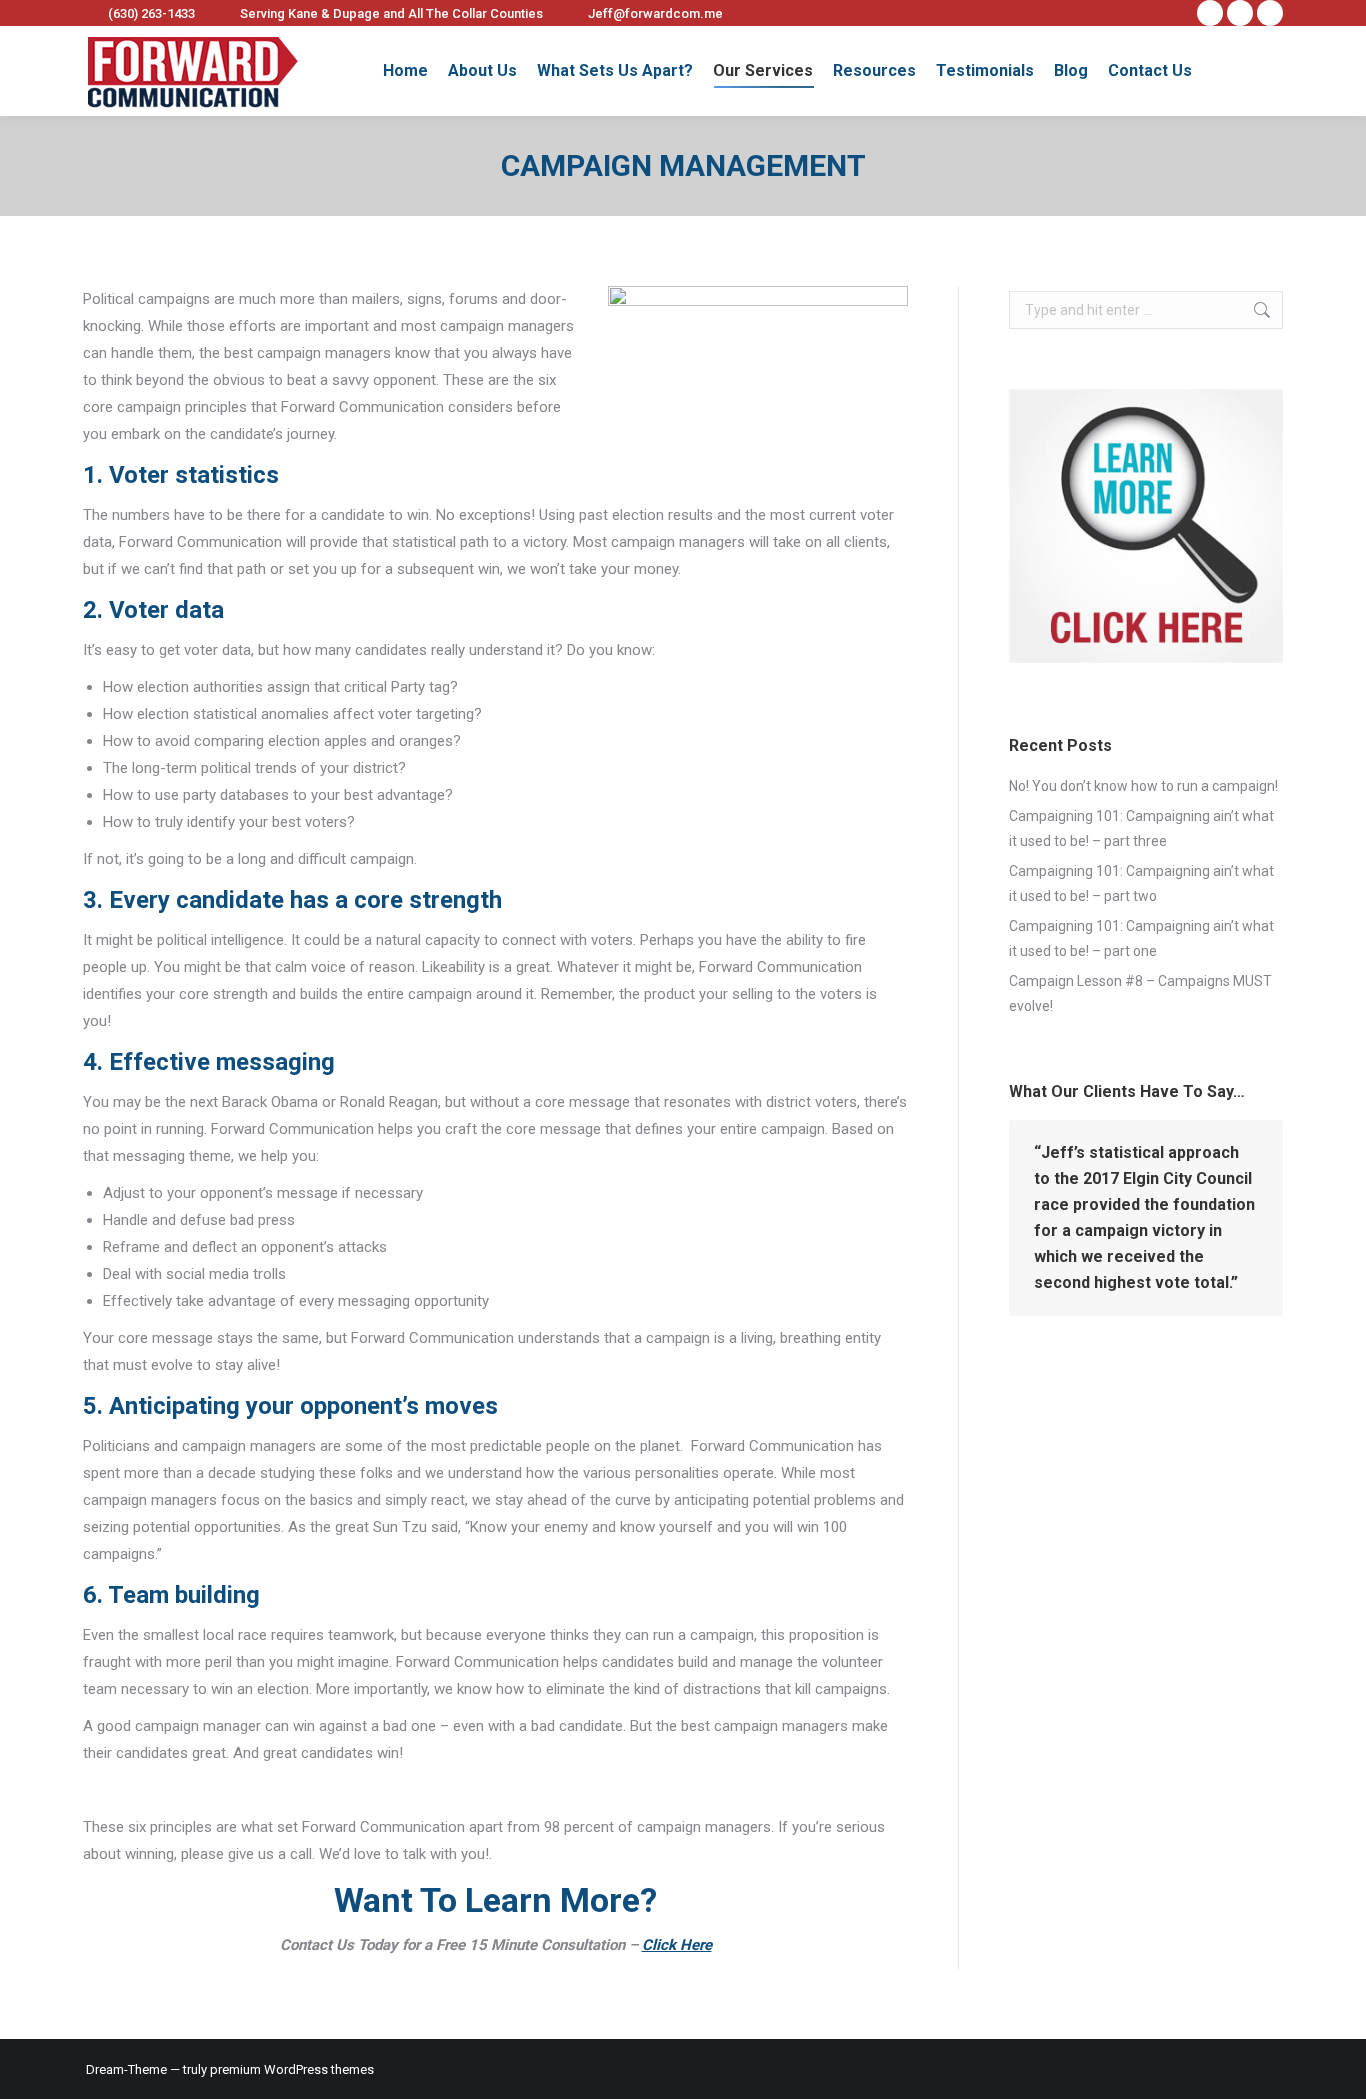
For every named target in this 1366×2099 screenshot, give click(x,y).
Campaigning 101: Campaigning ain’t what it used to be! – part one (1141, 938)
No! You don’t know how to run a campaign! (1143, 786)
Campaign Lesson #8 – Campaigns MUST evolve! (1140, 993)
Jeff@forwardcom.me (655, 13)
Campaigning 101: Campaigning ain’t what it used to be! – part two (1141, 883)
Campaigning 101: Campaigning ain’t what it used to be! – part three (1141, 828)
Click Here (677, 1945)
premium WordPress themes (292, 2069)
